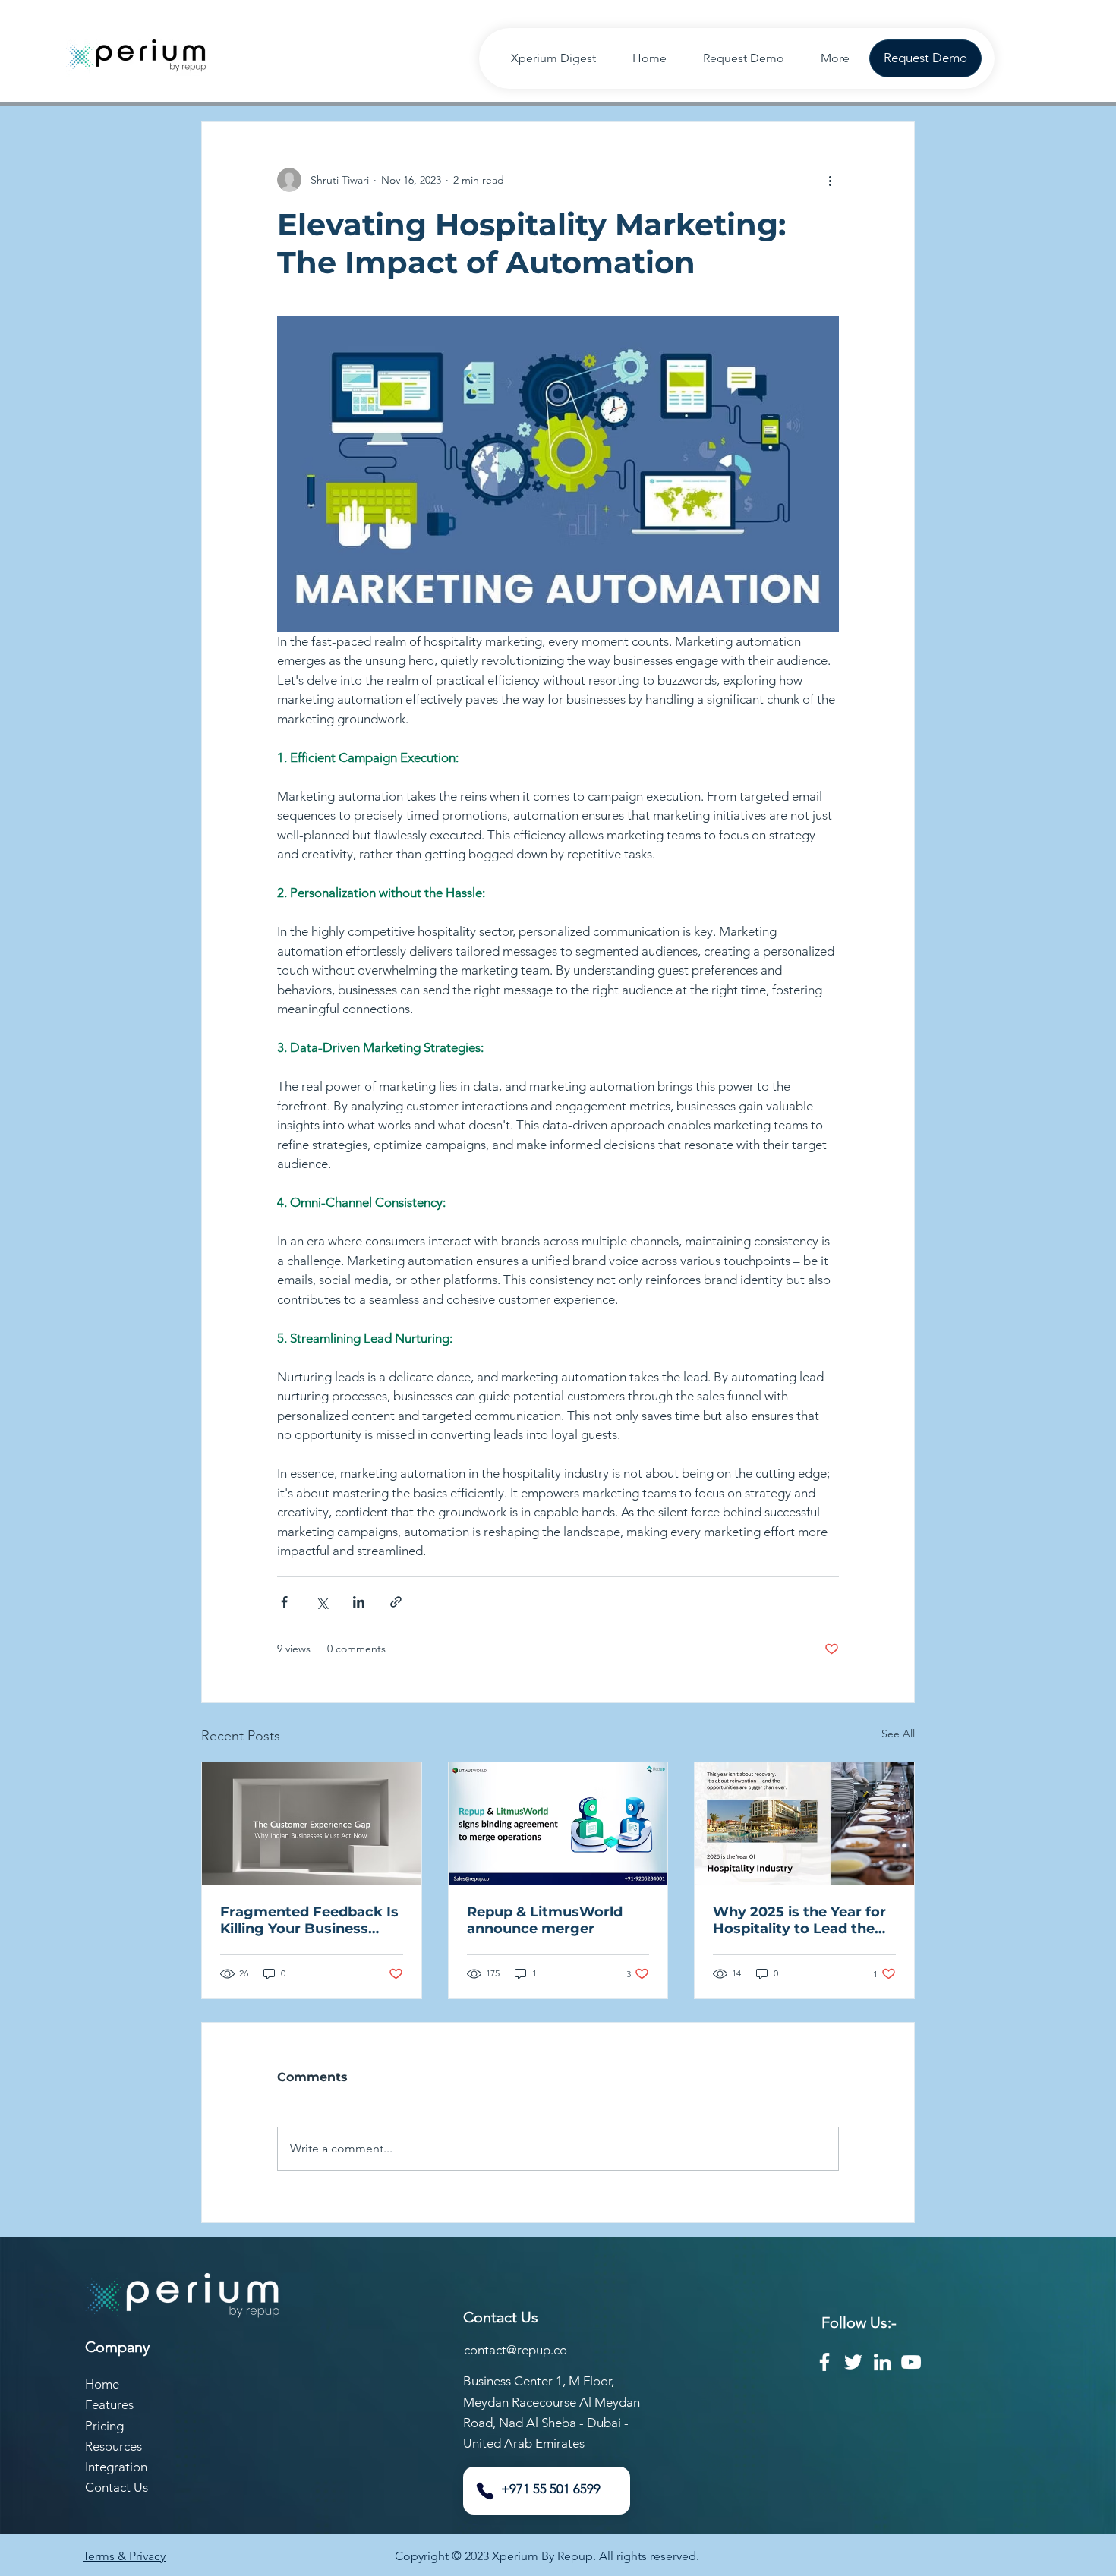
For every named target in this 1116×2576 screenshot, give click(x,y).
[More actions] (830, 180)
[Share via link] (396, 1602)
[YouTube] (911, 2362)
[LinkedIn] (882, 2362)
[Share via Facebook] (284, 1602)
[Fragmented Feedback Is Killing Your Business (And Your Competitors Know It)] (312, 1824)
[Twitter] (853, 2362)
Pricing (104, 2426)
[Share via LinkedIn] (359, 1602)
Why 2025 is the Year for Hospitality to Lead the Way (799, 1920)
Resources (113, 2446)
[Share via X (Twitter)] (322, 1602)
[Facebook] (824, 2362)
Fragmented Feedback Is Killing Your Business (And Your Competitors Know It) (309, 1920)
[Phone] (485, 2491)
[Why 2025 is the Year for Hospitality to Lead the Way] (804, 1824)
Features (109, 2404)
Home (102, 2384)
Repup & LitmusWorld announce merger (545, 1920)
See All (898, 1734)
